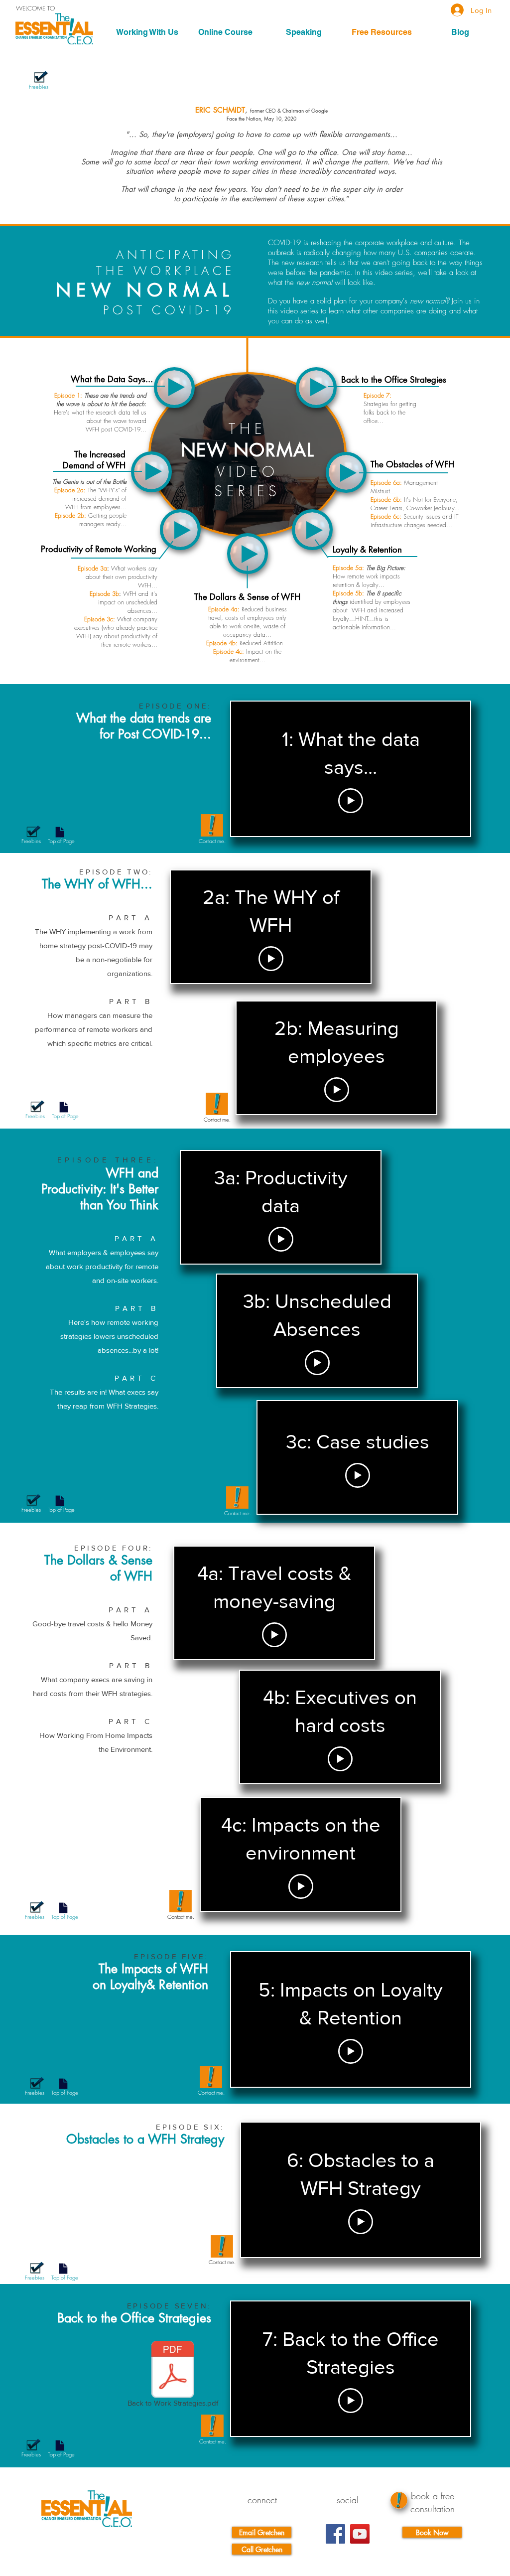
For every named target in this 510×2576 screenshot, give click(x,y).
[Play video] (351, 801)
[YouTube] (360, 2534)
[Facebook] (335, 2534)
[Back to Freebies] (41, 76)
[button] (147, 32)
